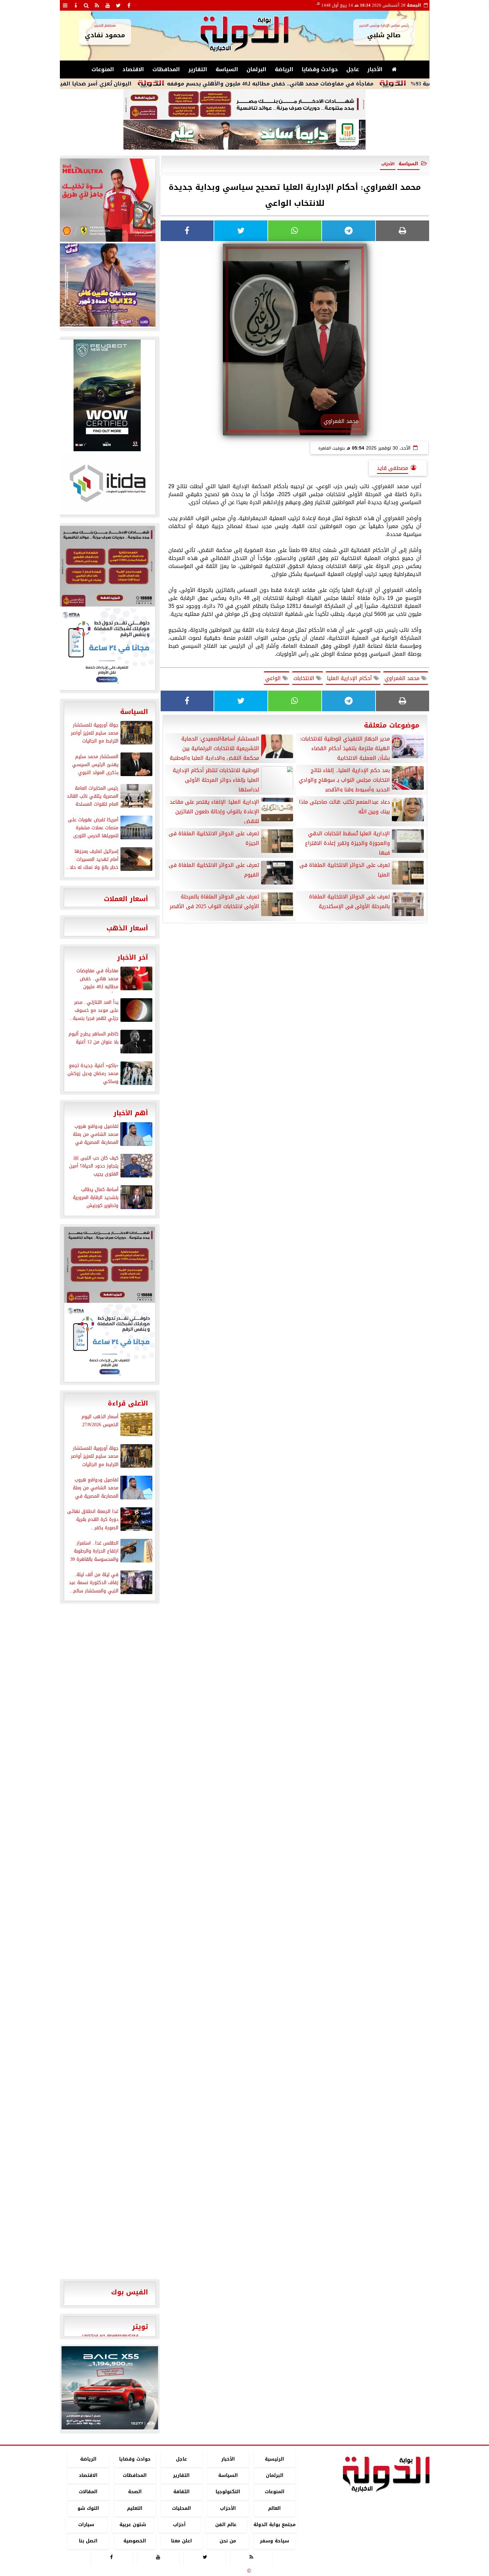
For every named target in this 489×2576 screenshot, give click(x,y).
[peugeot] (107, 395)
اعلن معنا (181, 2541)
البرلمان (256, 69)
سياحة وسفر (274, 2541)
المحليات (181, 2508)
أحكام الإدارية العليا (350, 678)
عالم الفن (226, 2525)
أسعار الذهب (127, 928)
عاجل (353, 69)
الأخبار (375, 69)
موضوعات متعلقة (392, 725)
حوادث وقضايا (320, 69)
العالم (274, 2508)
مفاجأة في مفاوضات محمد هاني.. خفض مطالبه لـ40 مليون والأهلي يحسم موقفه (343, 84)
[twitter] (118, 5)
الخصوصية (135, 2541)
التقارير (198, 69)
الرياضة (284, 69)
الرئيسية (274, 2459)
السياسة (227, 69)
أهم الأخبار (131, 1113)
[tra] (107, 648)
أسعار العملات (126, 899)
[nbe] (244, 135)
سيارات (86, 2525)
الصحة (135, 2492)
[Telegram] (349, 231)
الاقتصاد (133, 69)
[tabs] (65, 5)
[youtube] (108, 5)
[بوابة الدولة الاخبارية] (110, 2388)
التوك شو (88, 2508)
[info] (76, 5)
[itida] (107, 483)
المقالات (88, 2492)
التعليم (135, 2508)
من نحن (228, 2541)
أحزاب (179, 2525)
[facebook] (129, 5)
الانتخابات (305, 678)
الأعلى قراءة (128, 1403)
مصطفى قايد (393, 468)
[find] (86, 5)
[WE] (107, 285)
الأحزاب (228, 2508)
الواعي (274, 678)
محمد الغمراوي (403, 678)
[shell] (107, 200)
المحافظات (166, 69)
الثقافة (181, 2492)
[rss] (97, 5)
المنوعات (103, 69)
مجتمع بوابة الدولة (274, 2525)
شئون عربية (133, 2525)
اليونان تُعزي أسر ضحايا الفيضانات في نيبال (149, 84)
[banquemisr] (244, 104)
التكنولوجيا (228, 2492)
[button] (69, 2388)
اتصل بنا (88, 2541)
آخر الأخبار (133, 957)
